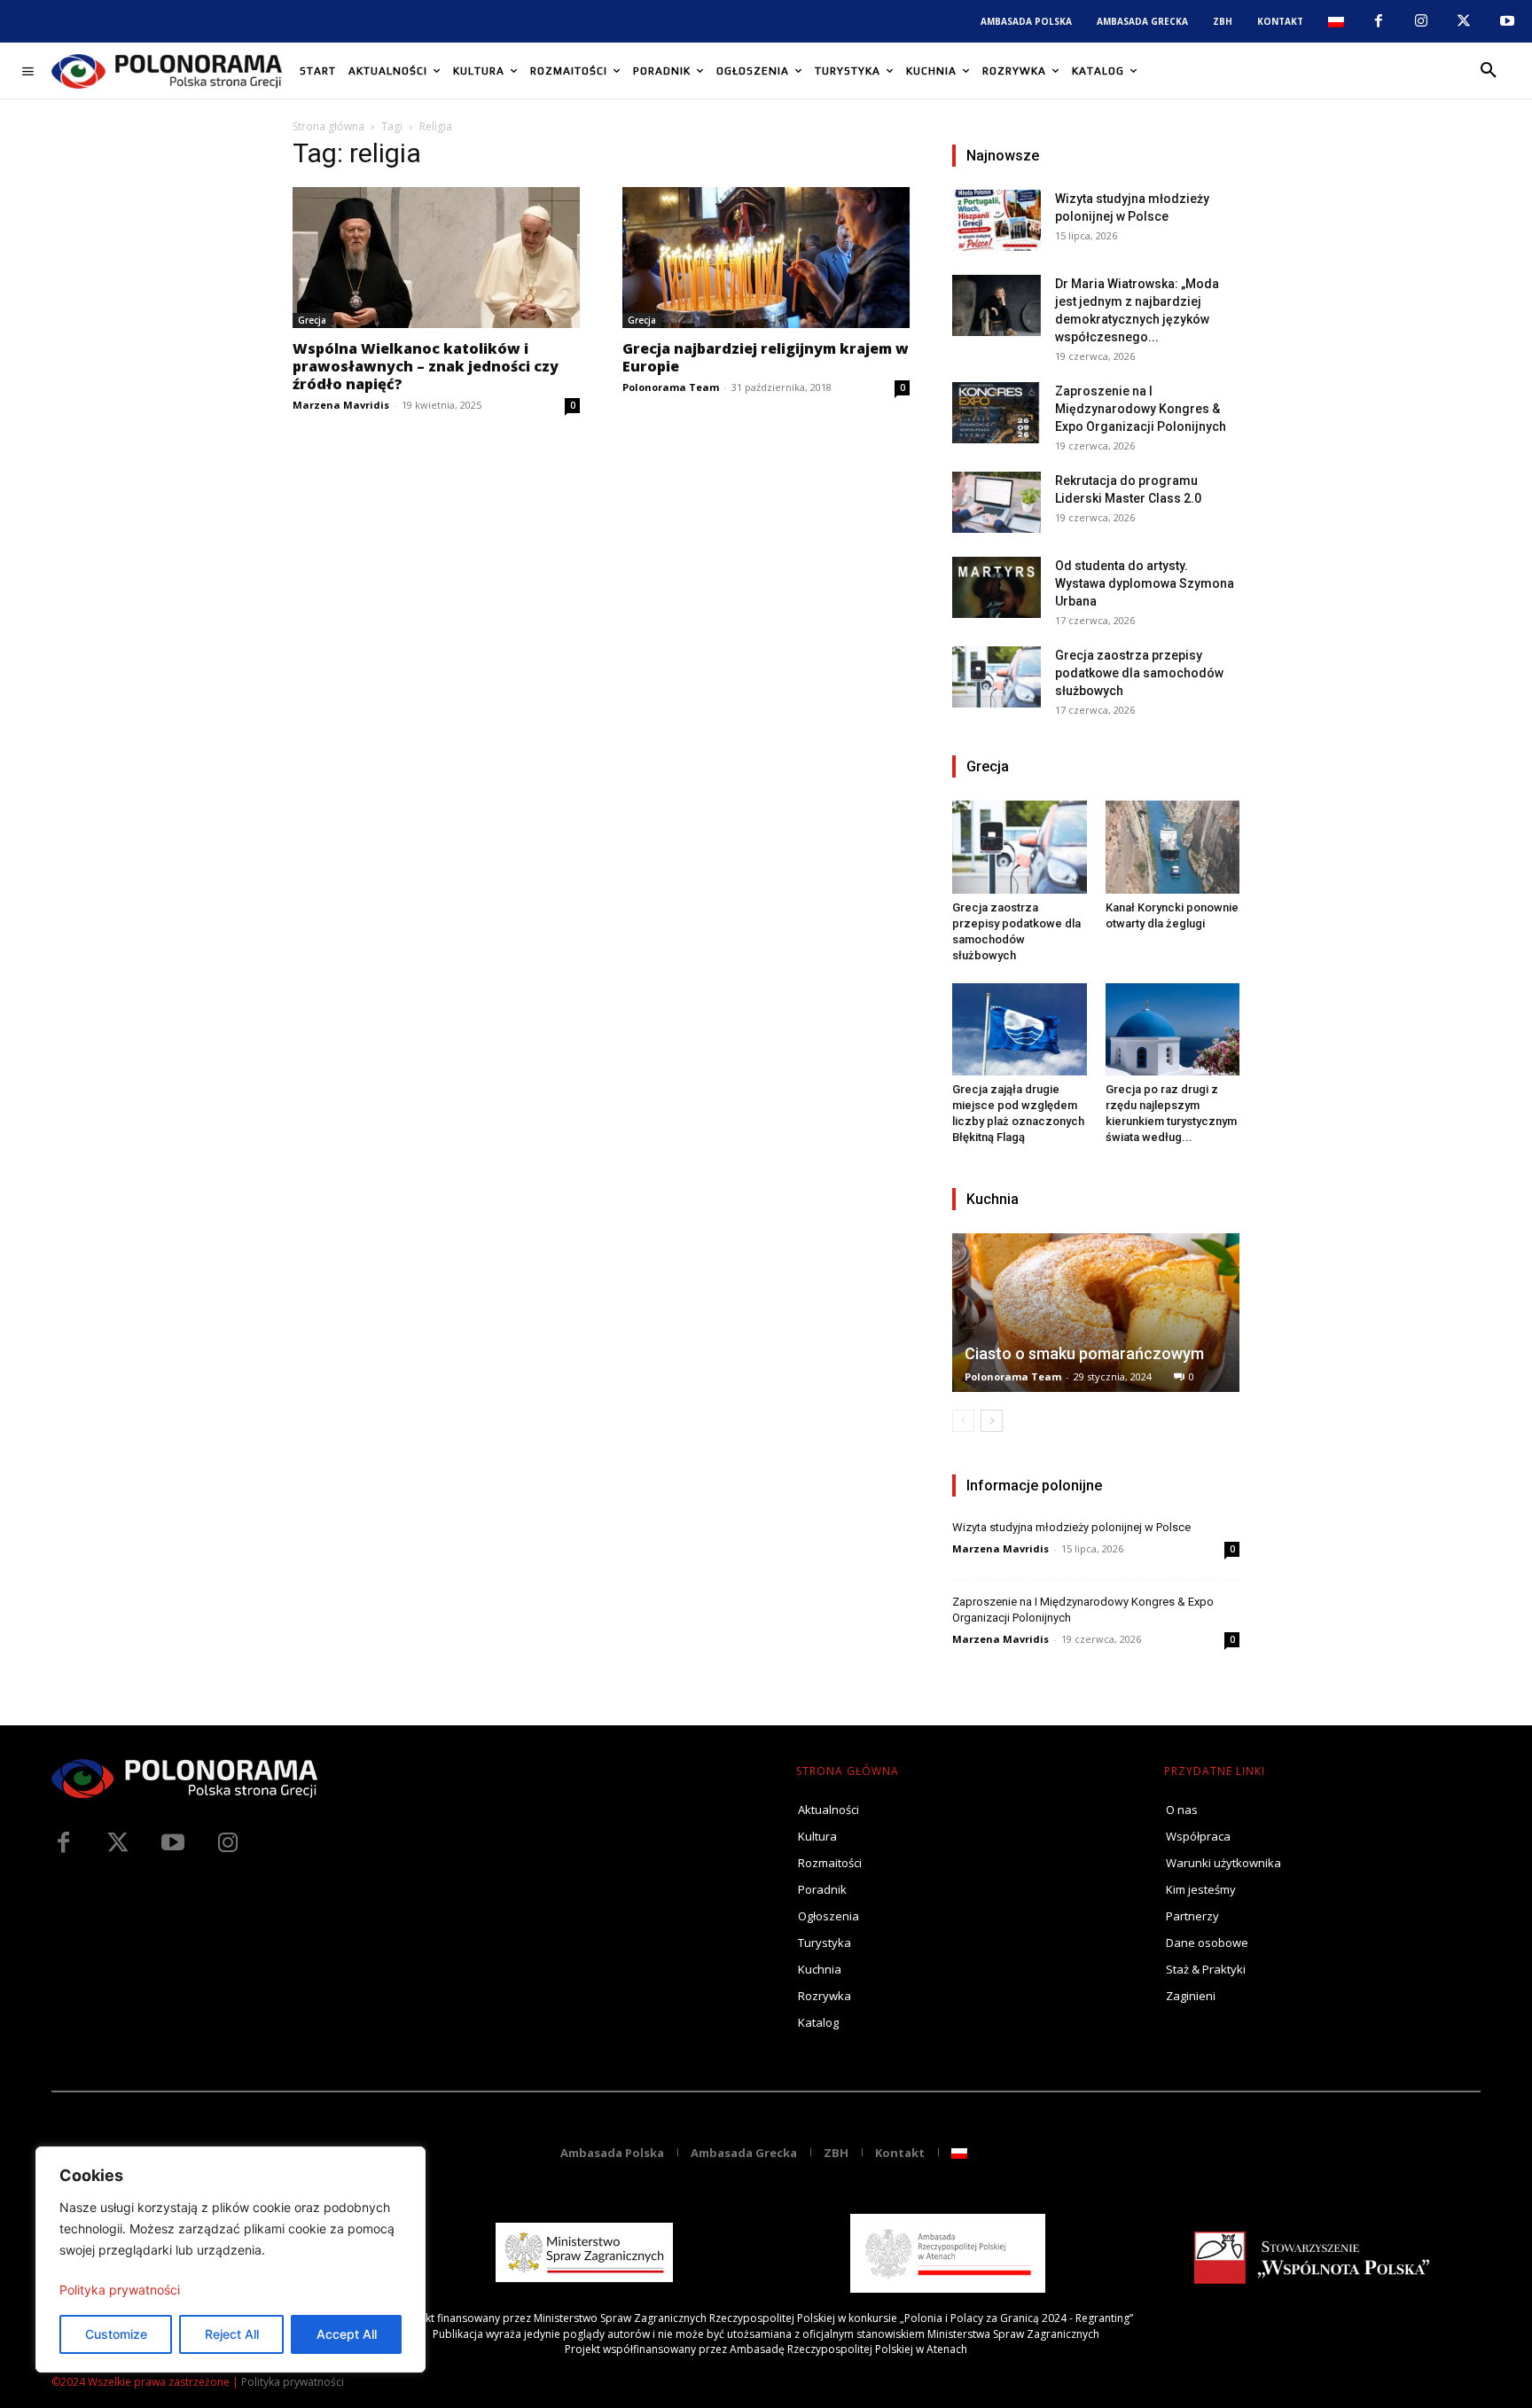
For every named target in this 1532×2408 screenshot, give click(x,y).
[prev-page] (963, 1421)
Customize (116, 2334)
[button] (1489, 71)
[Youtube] (1507, 21)
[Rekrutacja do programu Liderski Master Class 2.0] (997, 502)
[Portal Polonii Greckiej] (167, 71)
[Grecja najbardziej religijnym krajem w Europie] (766, 258)
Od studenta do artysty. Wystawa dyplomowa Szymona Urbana (1145, 583)
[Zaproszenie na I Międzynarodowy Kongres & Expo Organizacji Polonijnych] (997, 413)
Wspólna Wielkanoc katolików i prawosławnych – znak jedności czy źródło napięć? (426, 366)
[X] (1464, 21)
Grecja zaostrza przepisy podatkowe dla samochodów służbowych (1139, 673)
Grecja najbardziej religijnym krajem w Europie (766, 357)
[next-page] (992, 1421)
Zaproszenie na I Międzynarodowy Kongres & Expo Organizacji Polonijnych (1141, 409)
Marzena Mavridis (341, 405)
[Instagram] (1421, 21)
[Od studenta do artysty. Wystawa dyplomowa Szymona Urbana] (997, 587)
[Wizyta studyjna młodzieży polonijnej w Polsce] (997, 220)
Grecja (312, 320)
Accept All (347, 2334)
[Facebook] (1378, 21)
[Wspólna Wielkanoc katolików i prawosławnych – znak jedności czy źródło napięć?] (436, 258)
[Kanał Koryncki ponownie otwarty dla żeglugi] (1173, 847)
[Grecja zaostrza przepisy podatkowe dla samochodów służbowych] (997, 677)
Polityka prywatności (120, 2290)
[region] (231, 2259)
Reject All (232, 2334)
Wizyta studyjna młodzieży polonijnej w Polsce (1071, 1527)
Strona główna (328, 126)
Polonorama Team (671, 387)
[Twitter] (118, 1843)
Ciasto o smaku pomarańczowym (1084, 1353)
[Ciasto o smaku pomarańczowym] (1096, 1313)
